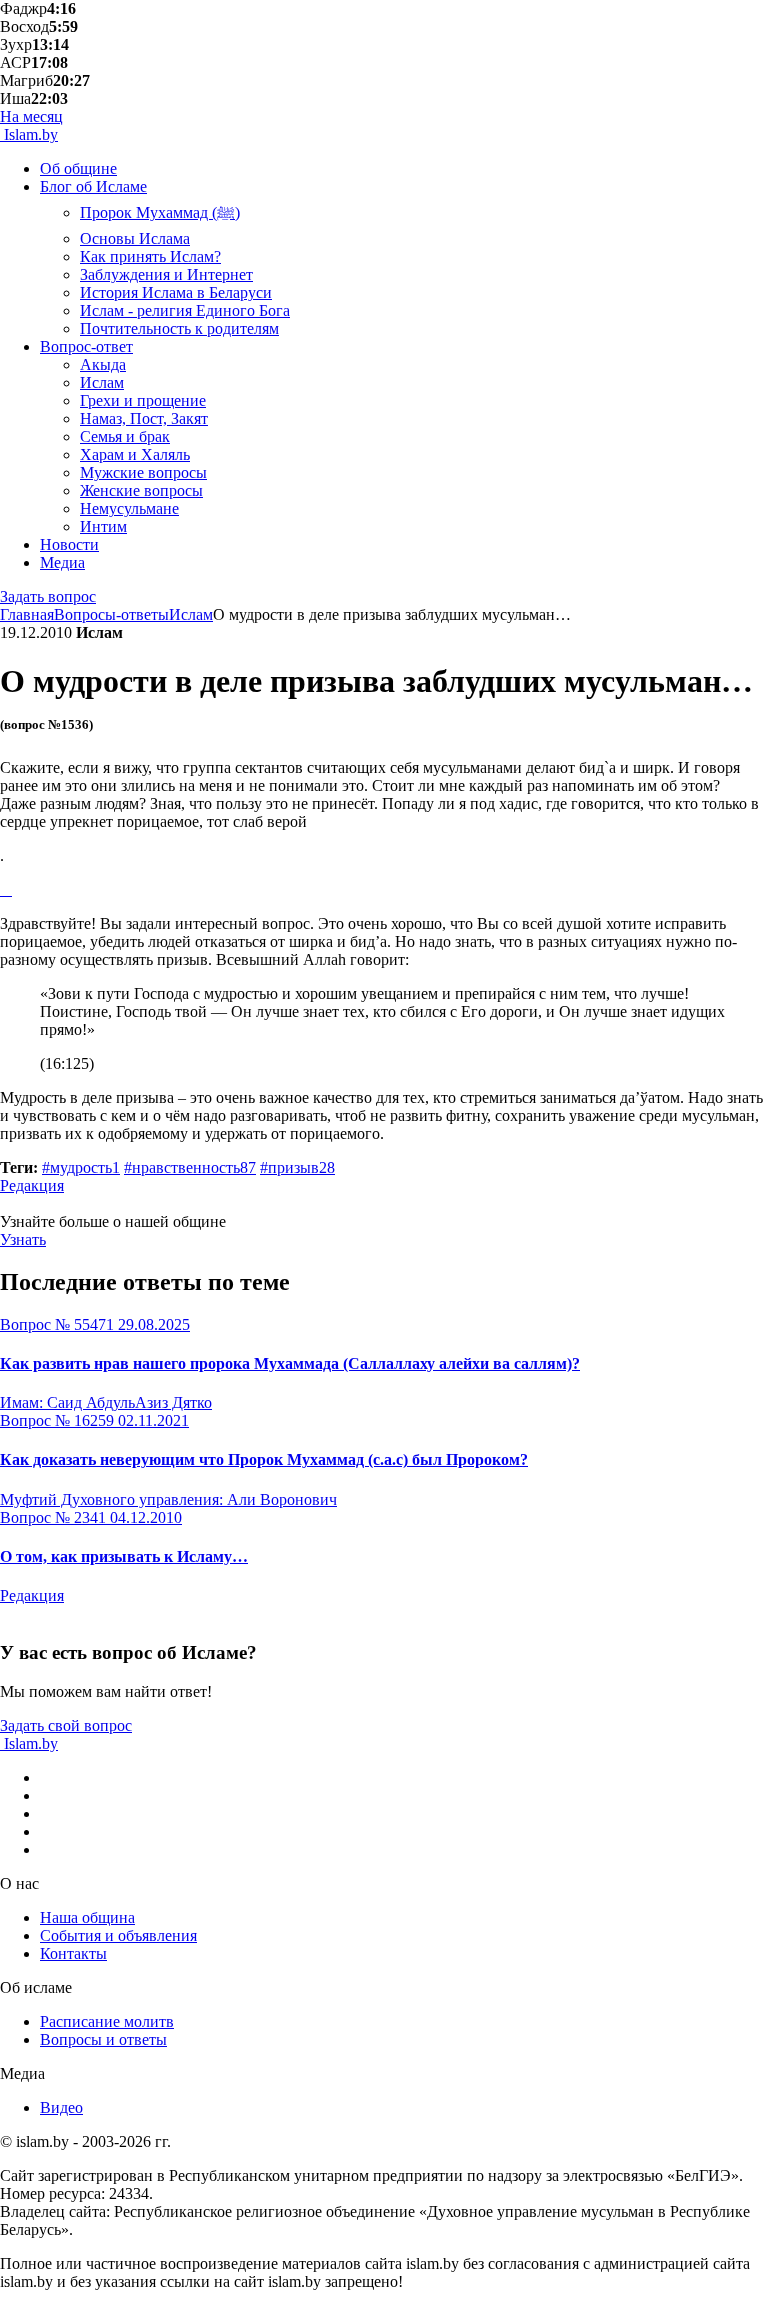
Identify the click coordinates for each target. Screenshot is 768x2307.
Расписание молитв (107, 2021)
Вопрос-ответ (86, 346)
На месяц (31, 116)
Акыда (103, 364)
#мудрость (81, 1167)
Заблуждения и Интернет (166, 274)
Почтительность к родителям (179, 328)
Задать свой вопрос (66, 1725)
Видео (61, 2107)
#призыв (297, 1167)
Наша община (87, 1917)
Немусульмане (129, 508)
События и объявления (118, 1935)
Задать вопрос (48, 596)
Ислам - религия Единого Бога (185, 310)
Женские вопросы (141, 490)
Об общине (78, 168)
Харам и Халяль (135, 454)
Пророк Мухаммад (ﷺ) (160, 212)
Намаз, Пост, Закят (144, 418)
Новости (69, 544)
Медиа (62, 562)
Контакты (73, 1953)
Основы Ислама (135, 238)
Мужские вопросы (143, 472)
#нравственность (190, 1167)
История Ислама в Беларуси (176, 292)
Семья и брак (125, 436)
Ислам (102, 382)
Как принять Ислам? (150, 256)
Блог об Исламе (93, 186)
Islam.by (29, 134)
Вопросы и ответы (103, 2039)
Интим (103, 526)
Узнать (23, 1239)
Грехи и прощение (143, 400)
